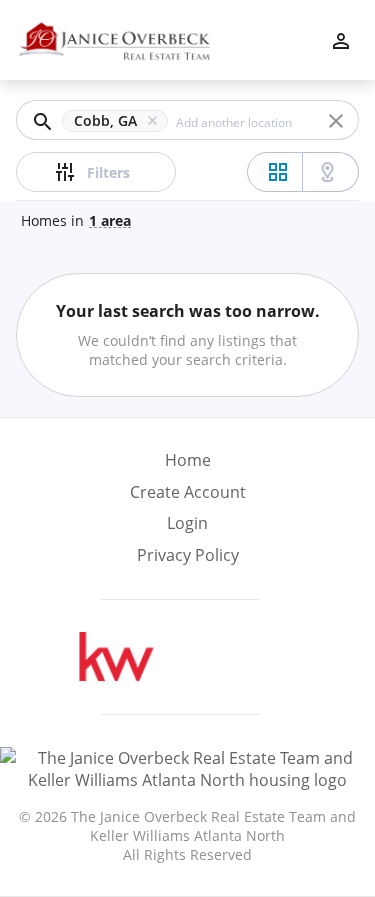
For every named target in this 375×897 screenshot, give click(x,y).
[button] (119, 121)
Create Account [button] (188, 492)
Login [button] (187, 523)
